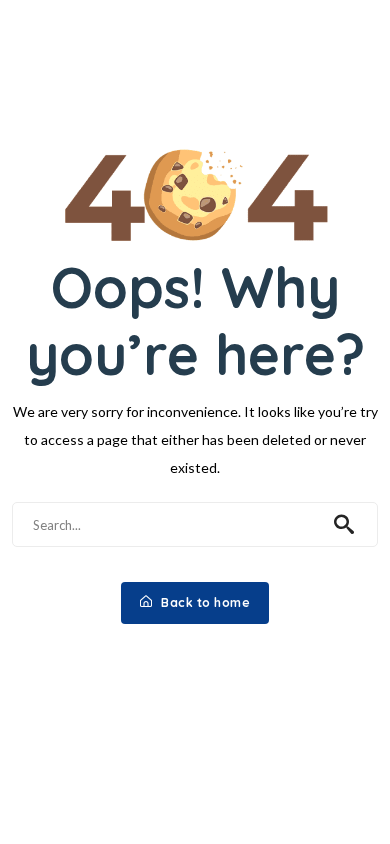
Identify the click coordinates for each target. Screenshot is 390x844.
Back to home (204, 602)
